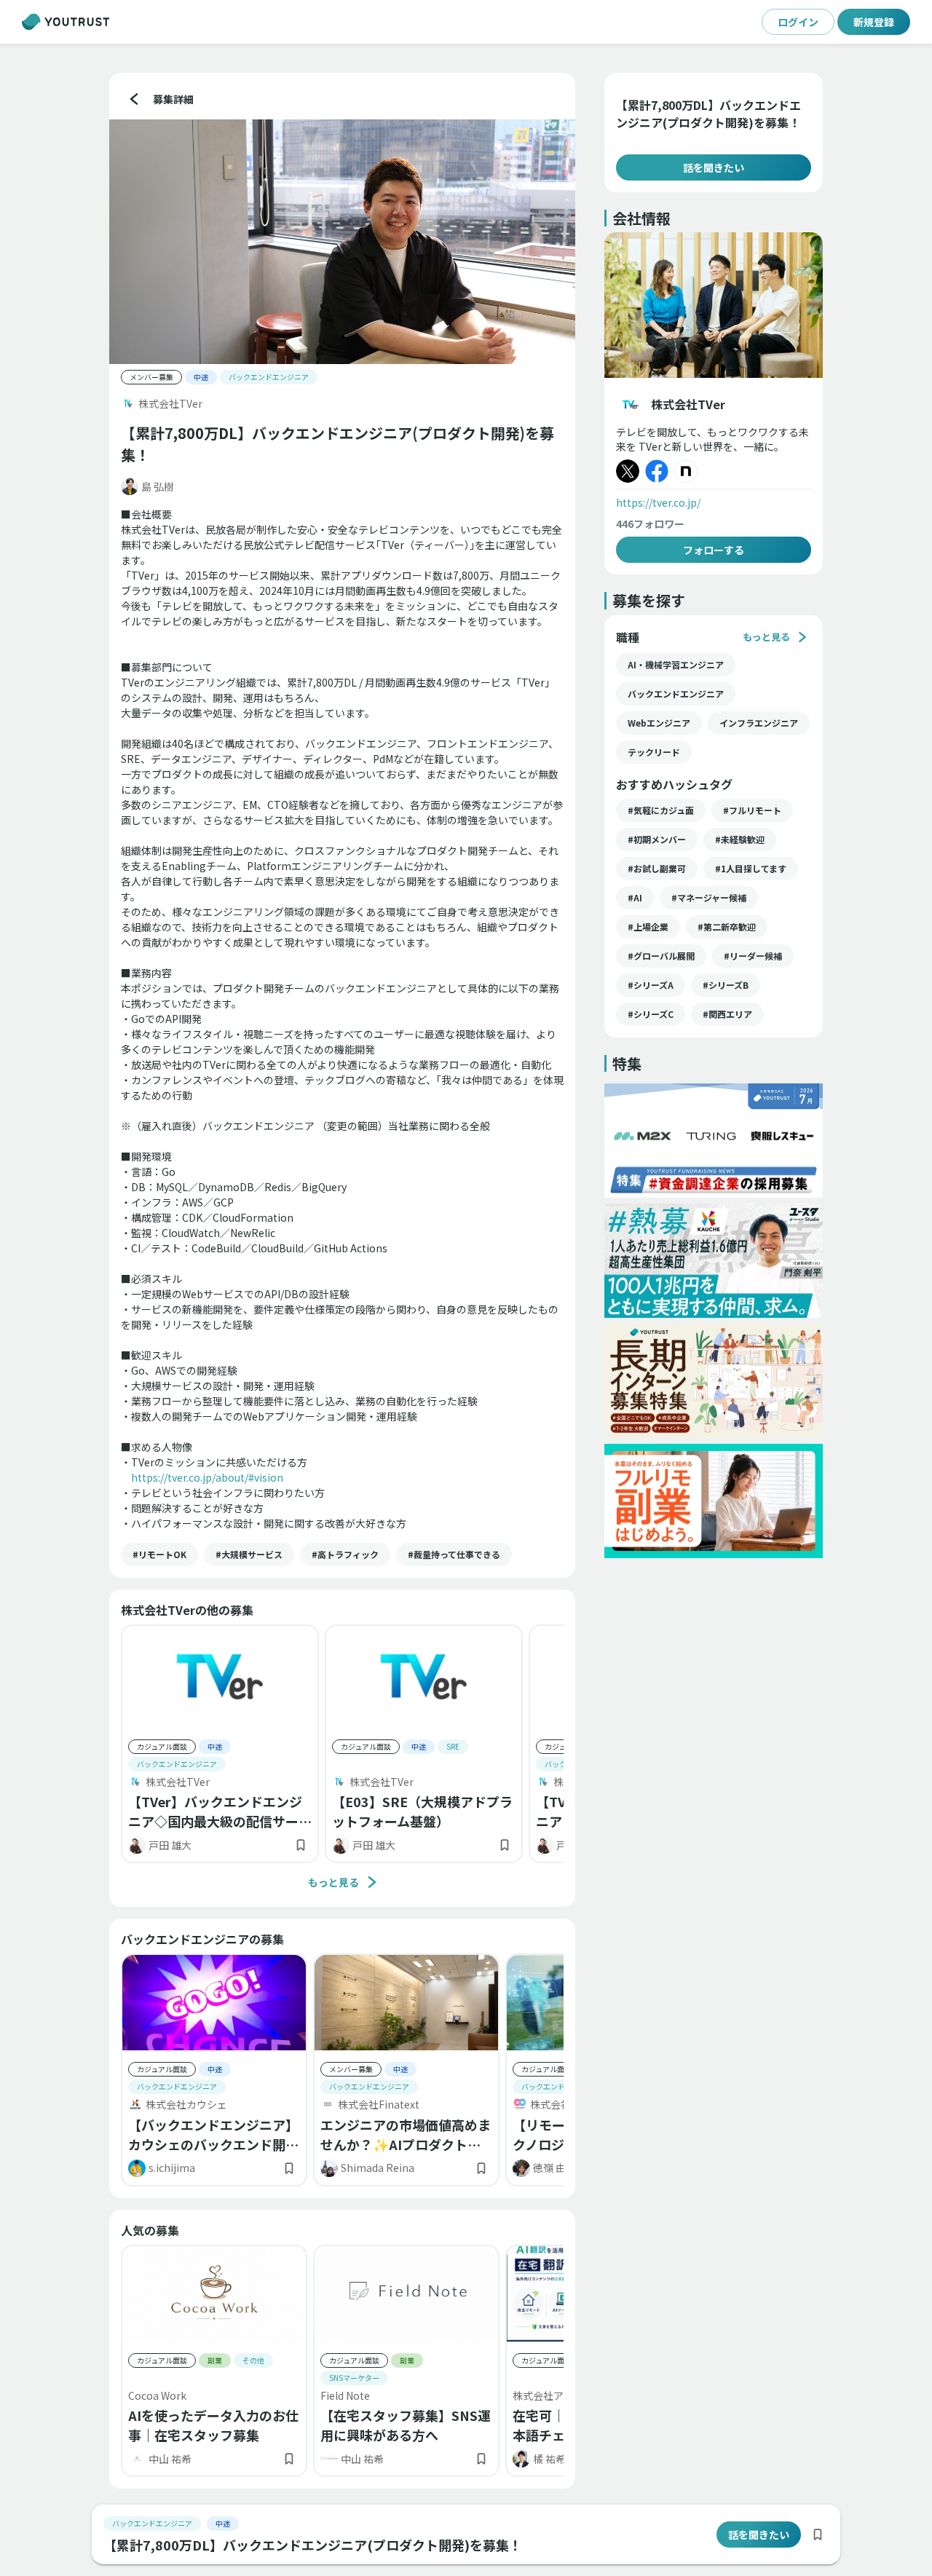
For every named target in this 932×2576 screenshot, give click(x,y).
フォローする (714, 550)
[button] (159, 1554)
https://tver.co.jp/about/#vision (207, 1477)
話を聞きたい (714, 167)
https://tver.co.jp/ (658, 502)
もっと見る (333, 1882)
